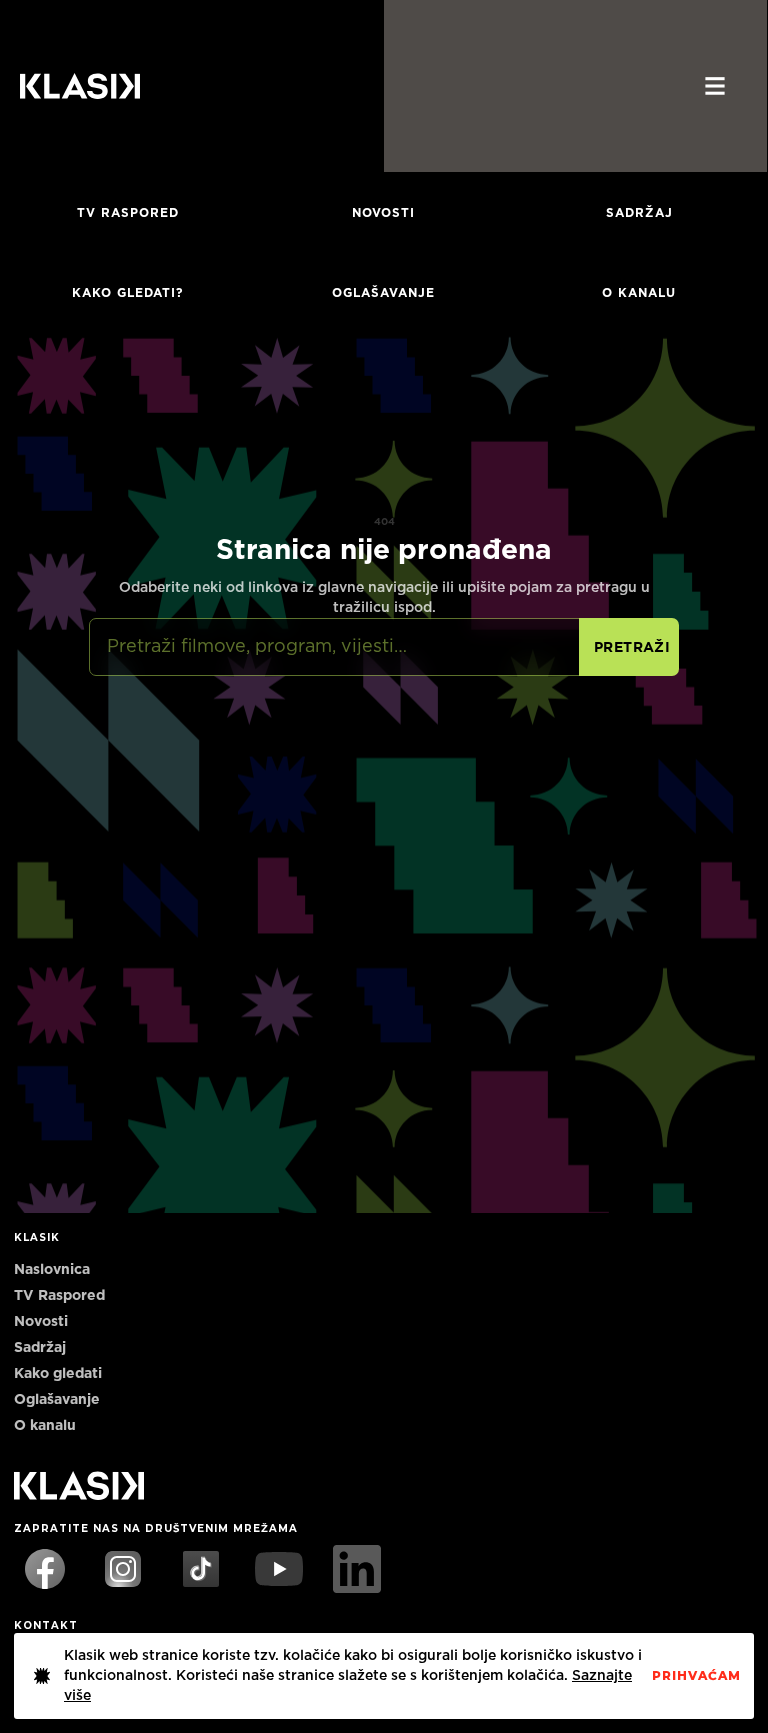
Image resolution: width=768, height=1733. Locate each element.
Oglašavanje (383, 293)
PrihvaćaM (696, 1676)
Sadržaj (639, 213)
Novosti (383, 213)
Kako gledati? (128, 293)
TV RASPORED (128, 213)
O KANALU (639, 293)
